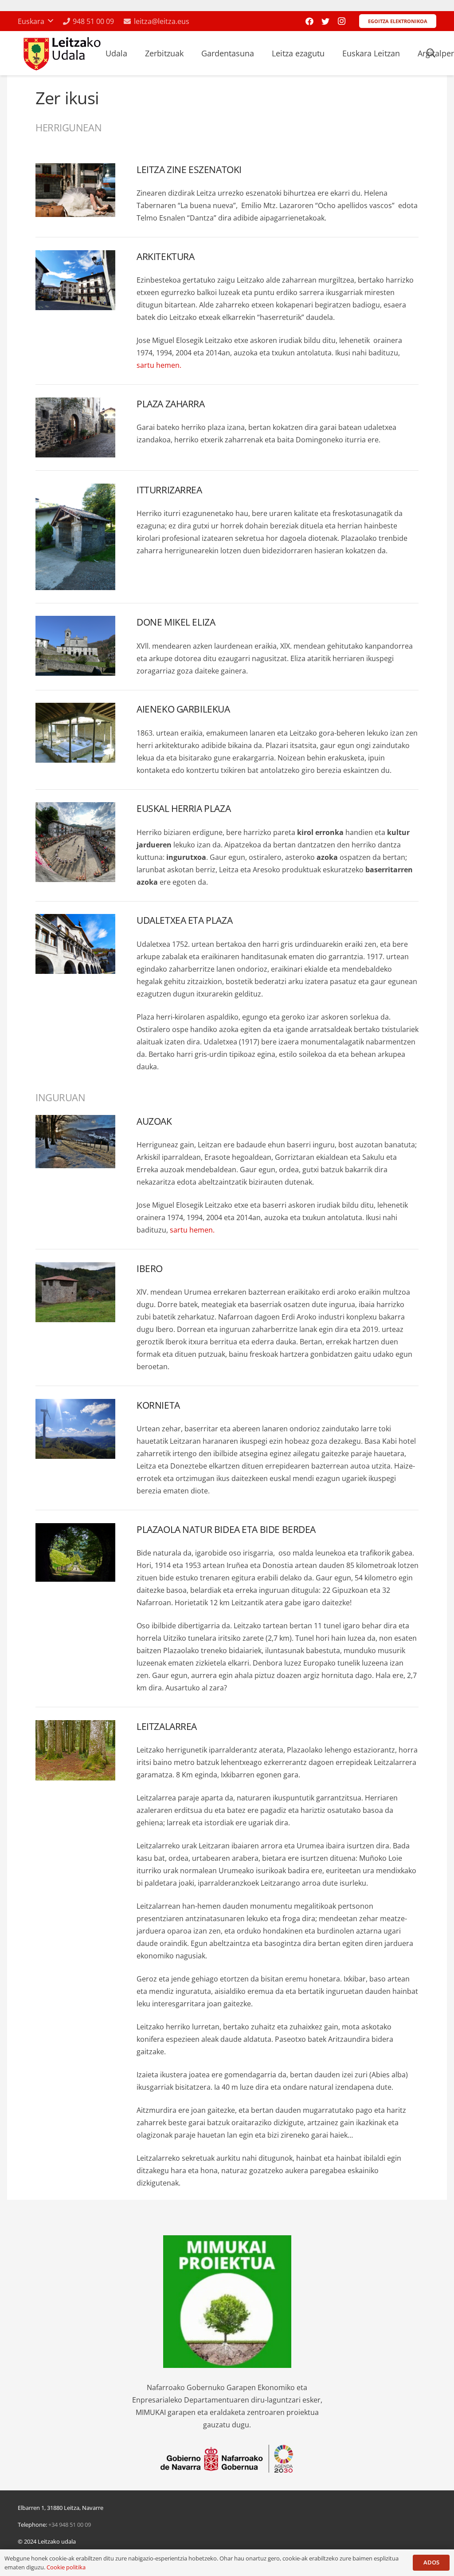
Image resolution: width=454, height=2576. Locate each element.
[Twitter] (325, 21)
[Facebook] (309, 21)
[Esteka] (61, 53)
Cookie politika (66, 2567)
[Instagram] (341, 21)
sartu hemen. (159, 365)
